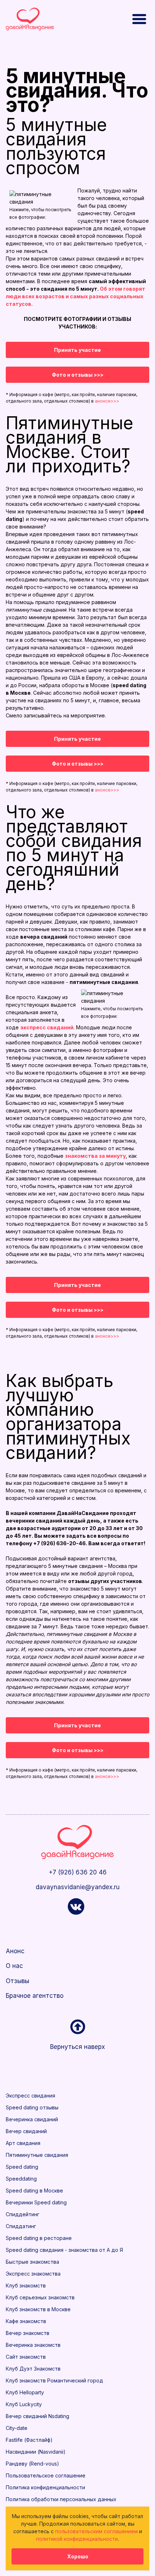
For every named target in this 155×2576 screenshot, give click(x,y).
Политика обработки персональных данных (61, 2499)
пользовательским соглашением (96, 2531)
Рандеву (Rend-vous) (32, 2464)
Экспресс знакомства (33, 2274)
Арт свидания (23, 2143)
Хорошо (78, 2556)
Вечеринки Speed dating (36, 2202)
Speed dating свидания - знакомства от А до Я (64, 2250)
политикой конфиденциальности (77, 2539)
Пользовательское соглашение (46, 2475)
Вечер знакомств (28, 2333)
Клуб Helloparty (25, 2392)
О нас (14, 1966)
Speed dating (22, 2167)
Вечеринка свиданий (32, 2119)
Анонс (15, 1951)
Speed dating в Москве (34, 2190)
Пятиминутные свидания (37, 2155)
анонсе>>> (107, 401)
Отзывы (17, 1981)
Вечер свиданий (26, 2131)
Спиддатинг (21, 2226)
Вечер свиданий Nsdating (37, 2416)
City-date (17, 2428)
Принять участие (77, 350)
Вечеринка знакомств (33, 2345)
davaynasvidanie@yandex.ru (78, 1887)
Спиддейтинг (23, 2214)
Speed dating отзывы (32, 2107)
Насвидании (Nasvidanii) (36, 2452)
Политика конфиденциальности (45, 2487)
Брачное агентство (35, 1996)
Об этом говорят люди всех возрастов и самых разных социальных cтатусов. (76, 296)
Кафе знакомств (26, 2321)
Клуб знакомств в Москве (38, 2309)
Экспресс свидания (30, 2096)
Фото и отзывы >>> (78, 375)
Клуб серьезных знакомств (40, 2297)
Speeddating (21, 2179)
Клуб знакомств (26, 2285)
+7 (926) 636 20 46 (78, 1872)
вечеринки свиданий (34, 1521)
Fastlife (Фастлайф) (29, 2440)
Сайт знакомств (26, 2357)
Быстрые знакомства (32, 2262)
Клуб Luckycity (24, 2404)
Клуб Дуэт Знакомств (33, 2369)
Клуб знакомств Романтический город (54, 2380)
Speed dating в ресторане (39, 2238)
